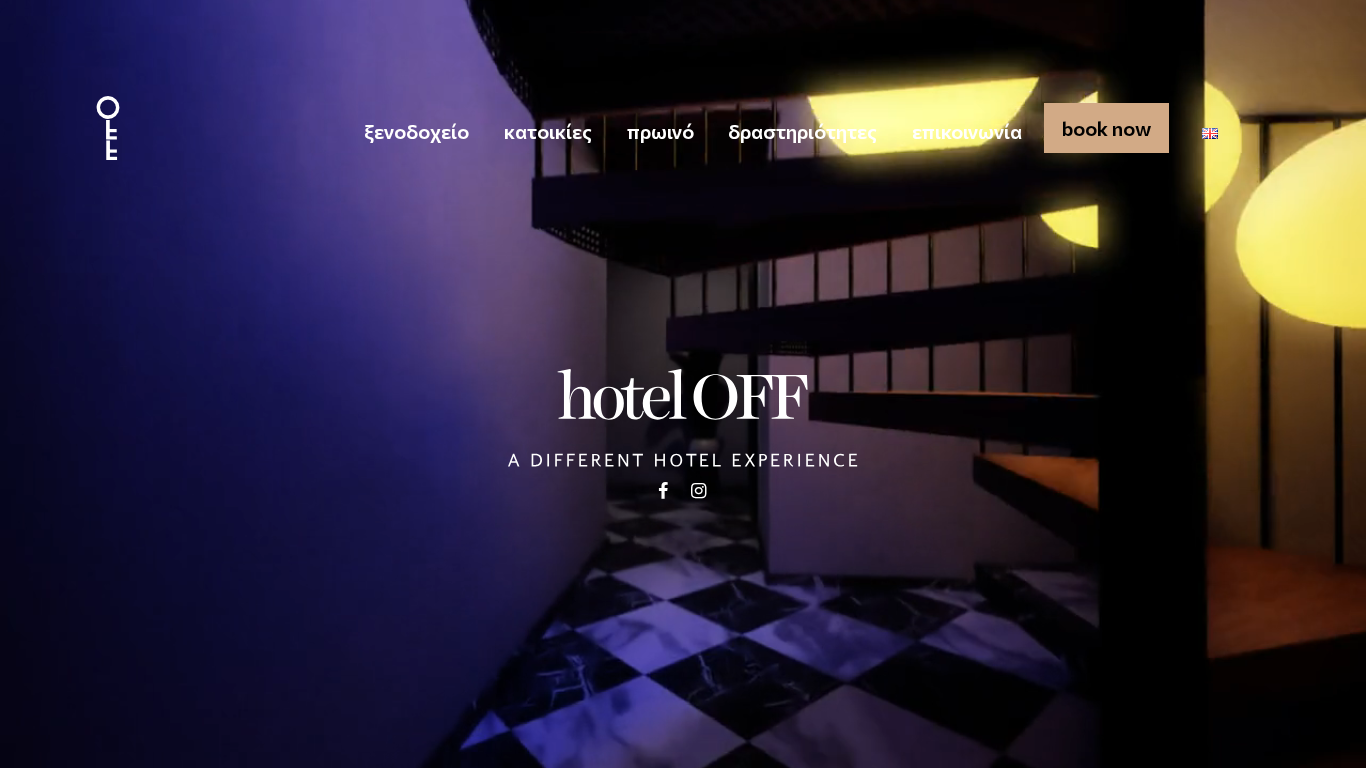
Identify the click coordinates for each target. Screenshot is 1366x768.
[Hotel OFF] (108, 128)
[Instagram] (698, 490)
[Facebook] (662, 490)
